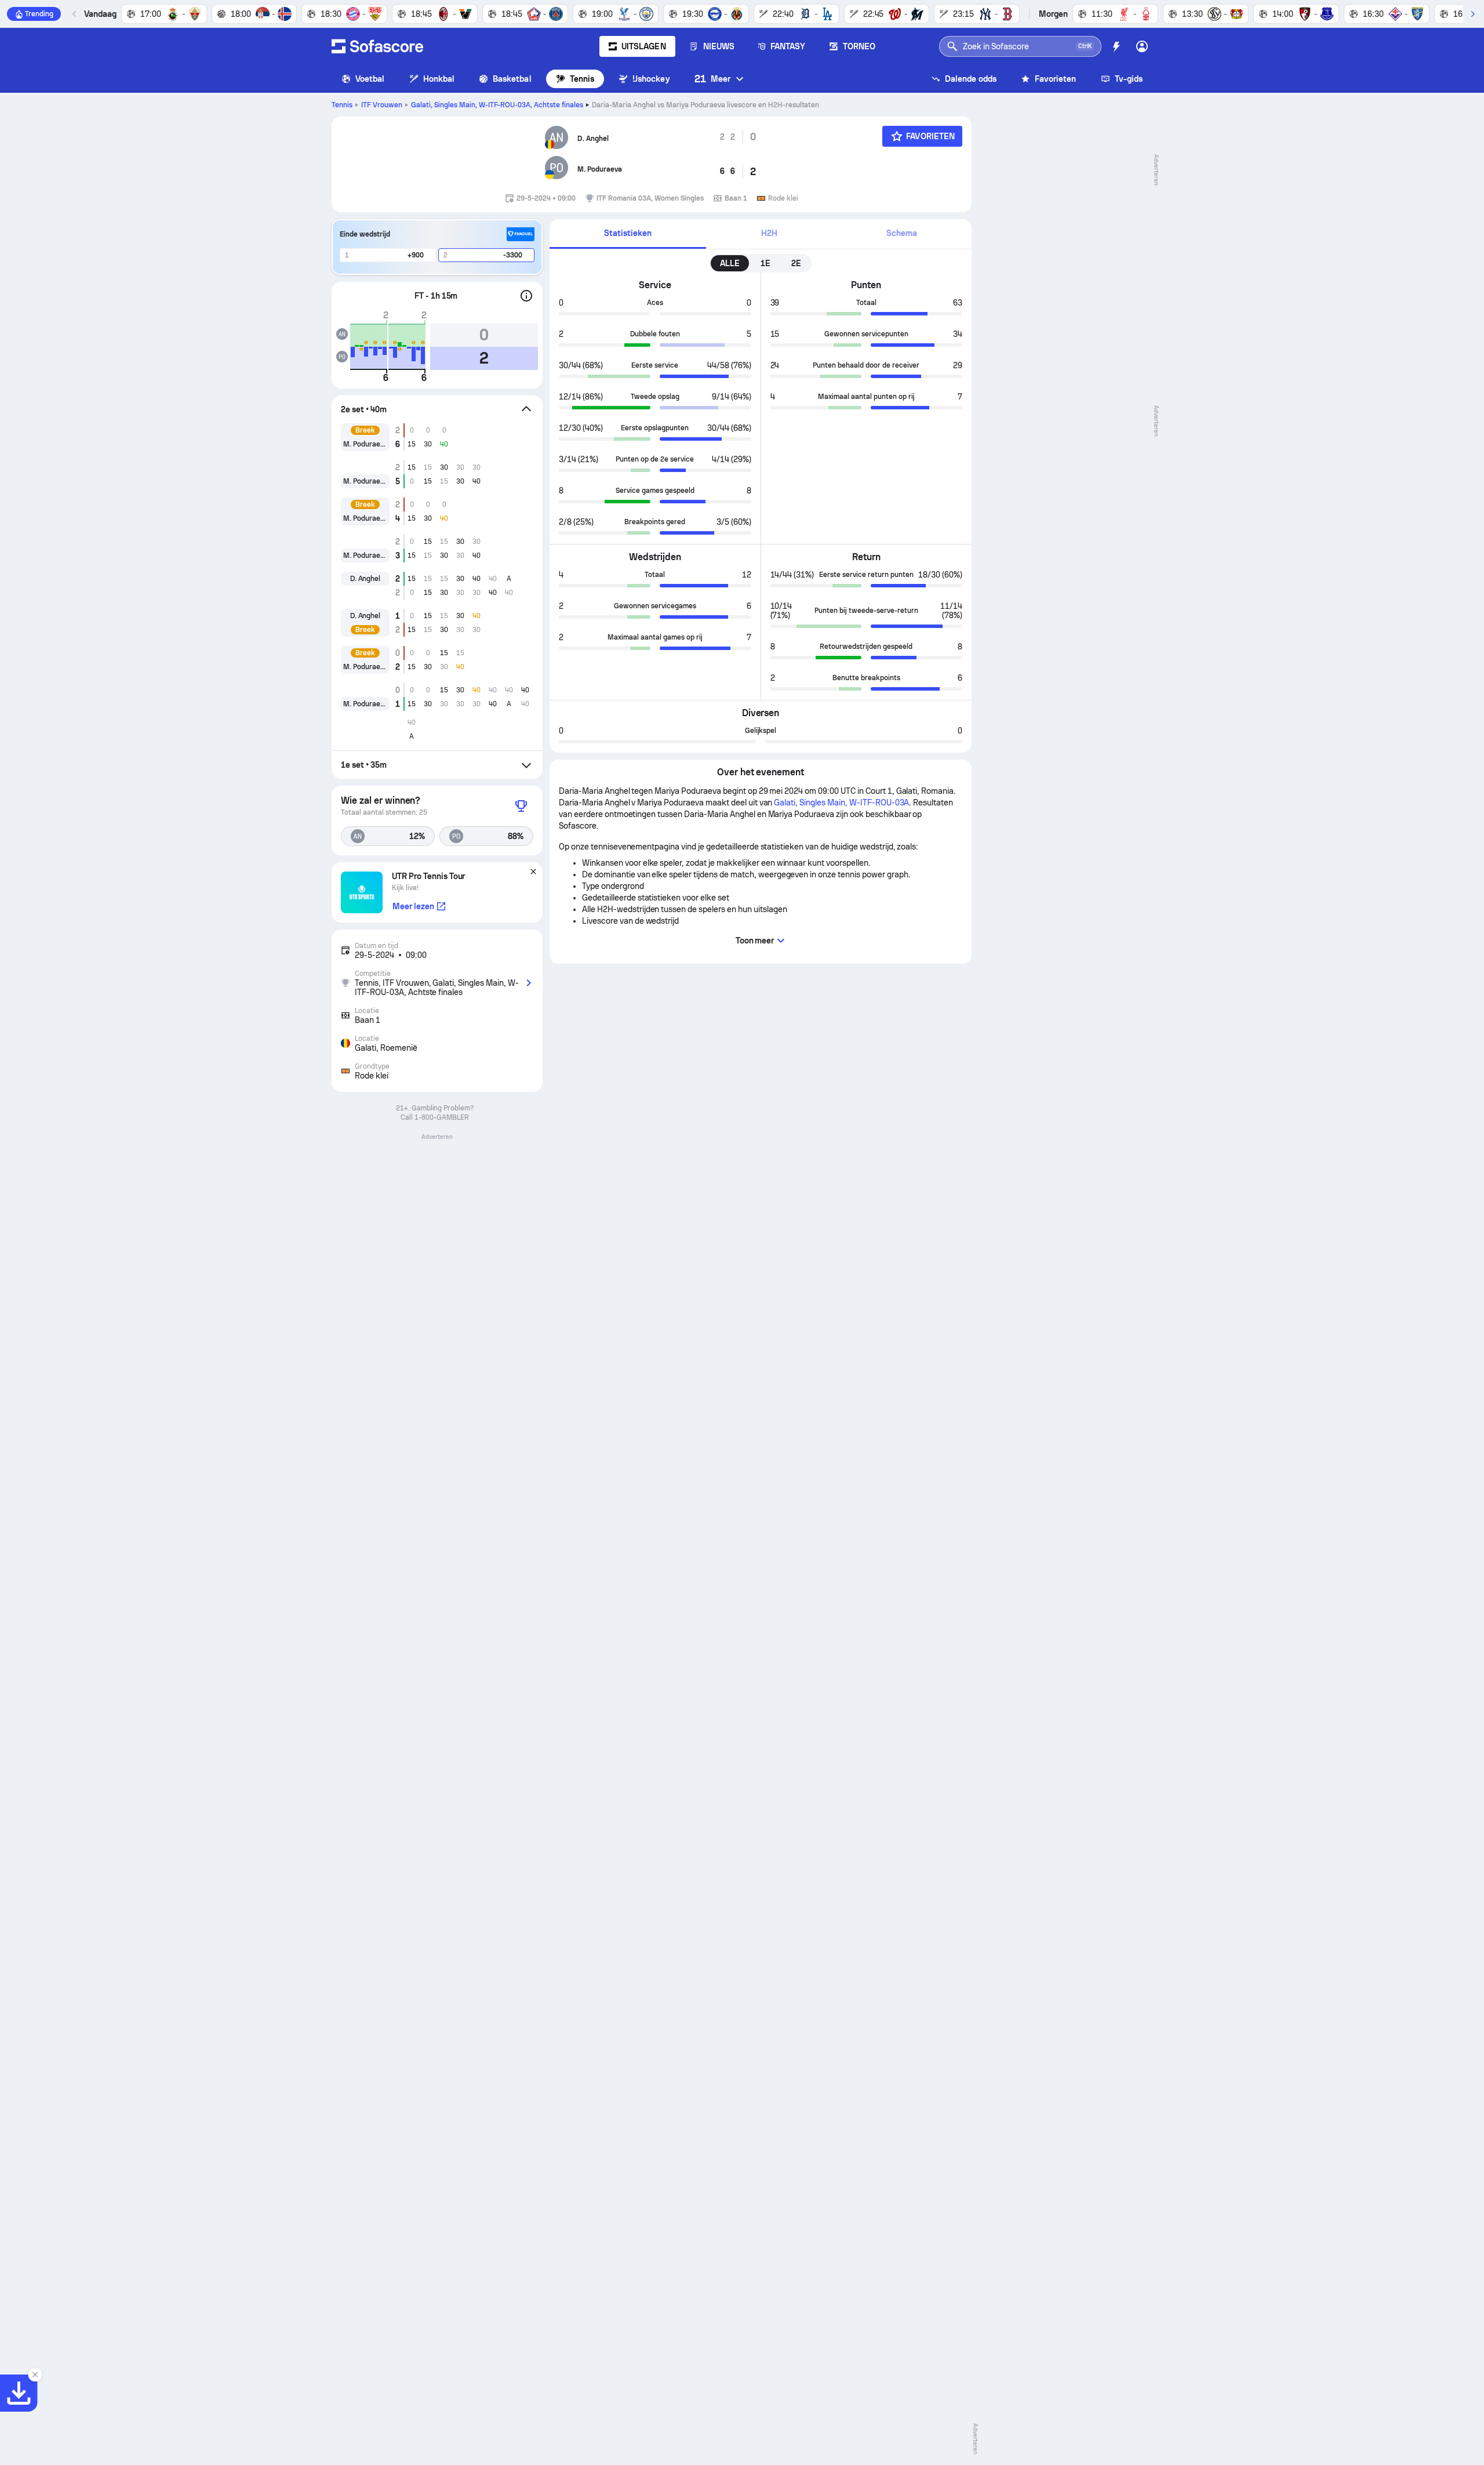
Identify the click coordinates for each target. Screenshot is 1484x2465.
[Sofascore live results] (377, 46)
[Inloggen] (1142, 46)
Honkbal (439, 79)
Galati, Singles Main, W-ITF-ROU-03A (497, 105)
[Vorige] (75, 14)
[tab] (628, 234)
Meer (712, 79)
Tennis (582, 79)
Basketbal (512, 79)
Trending (39, 14)
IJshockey (651, 79)
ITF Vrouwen (382, 105)
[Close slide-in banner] (35, 2375)
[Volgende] (1472, 14)
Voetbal (370, 79)
